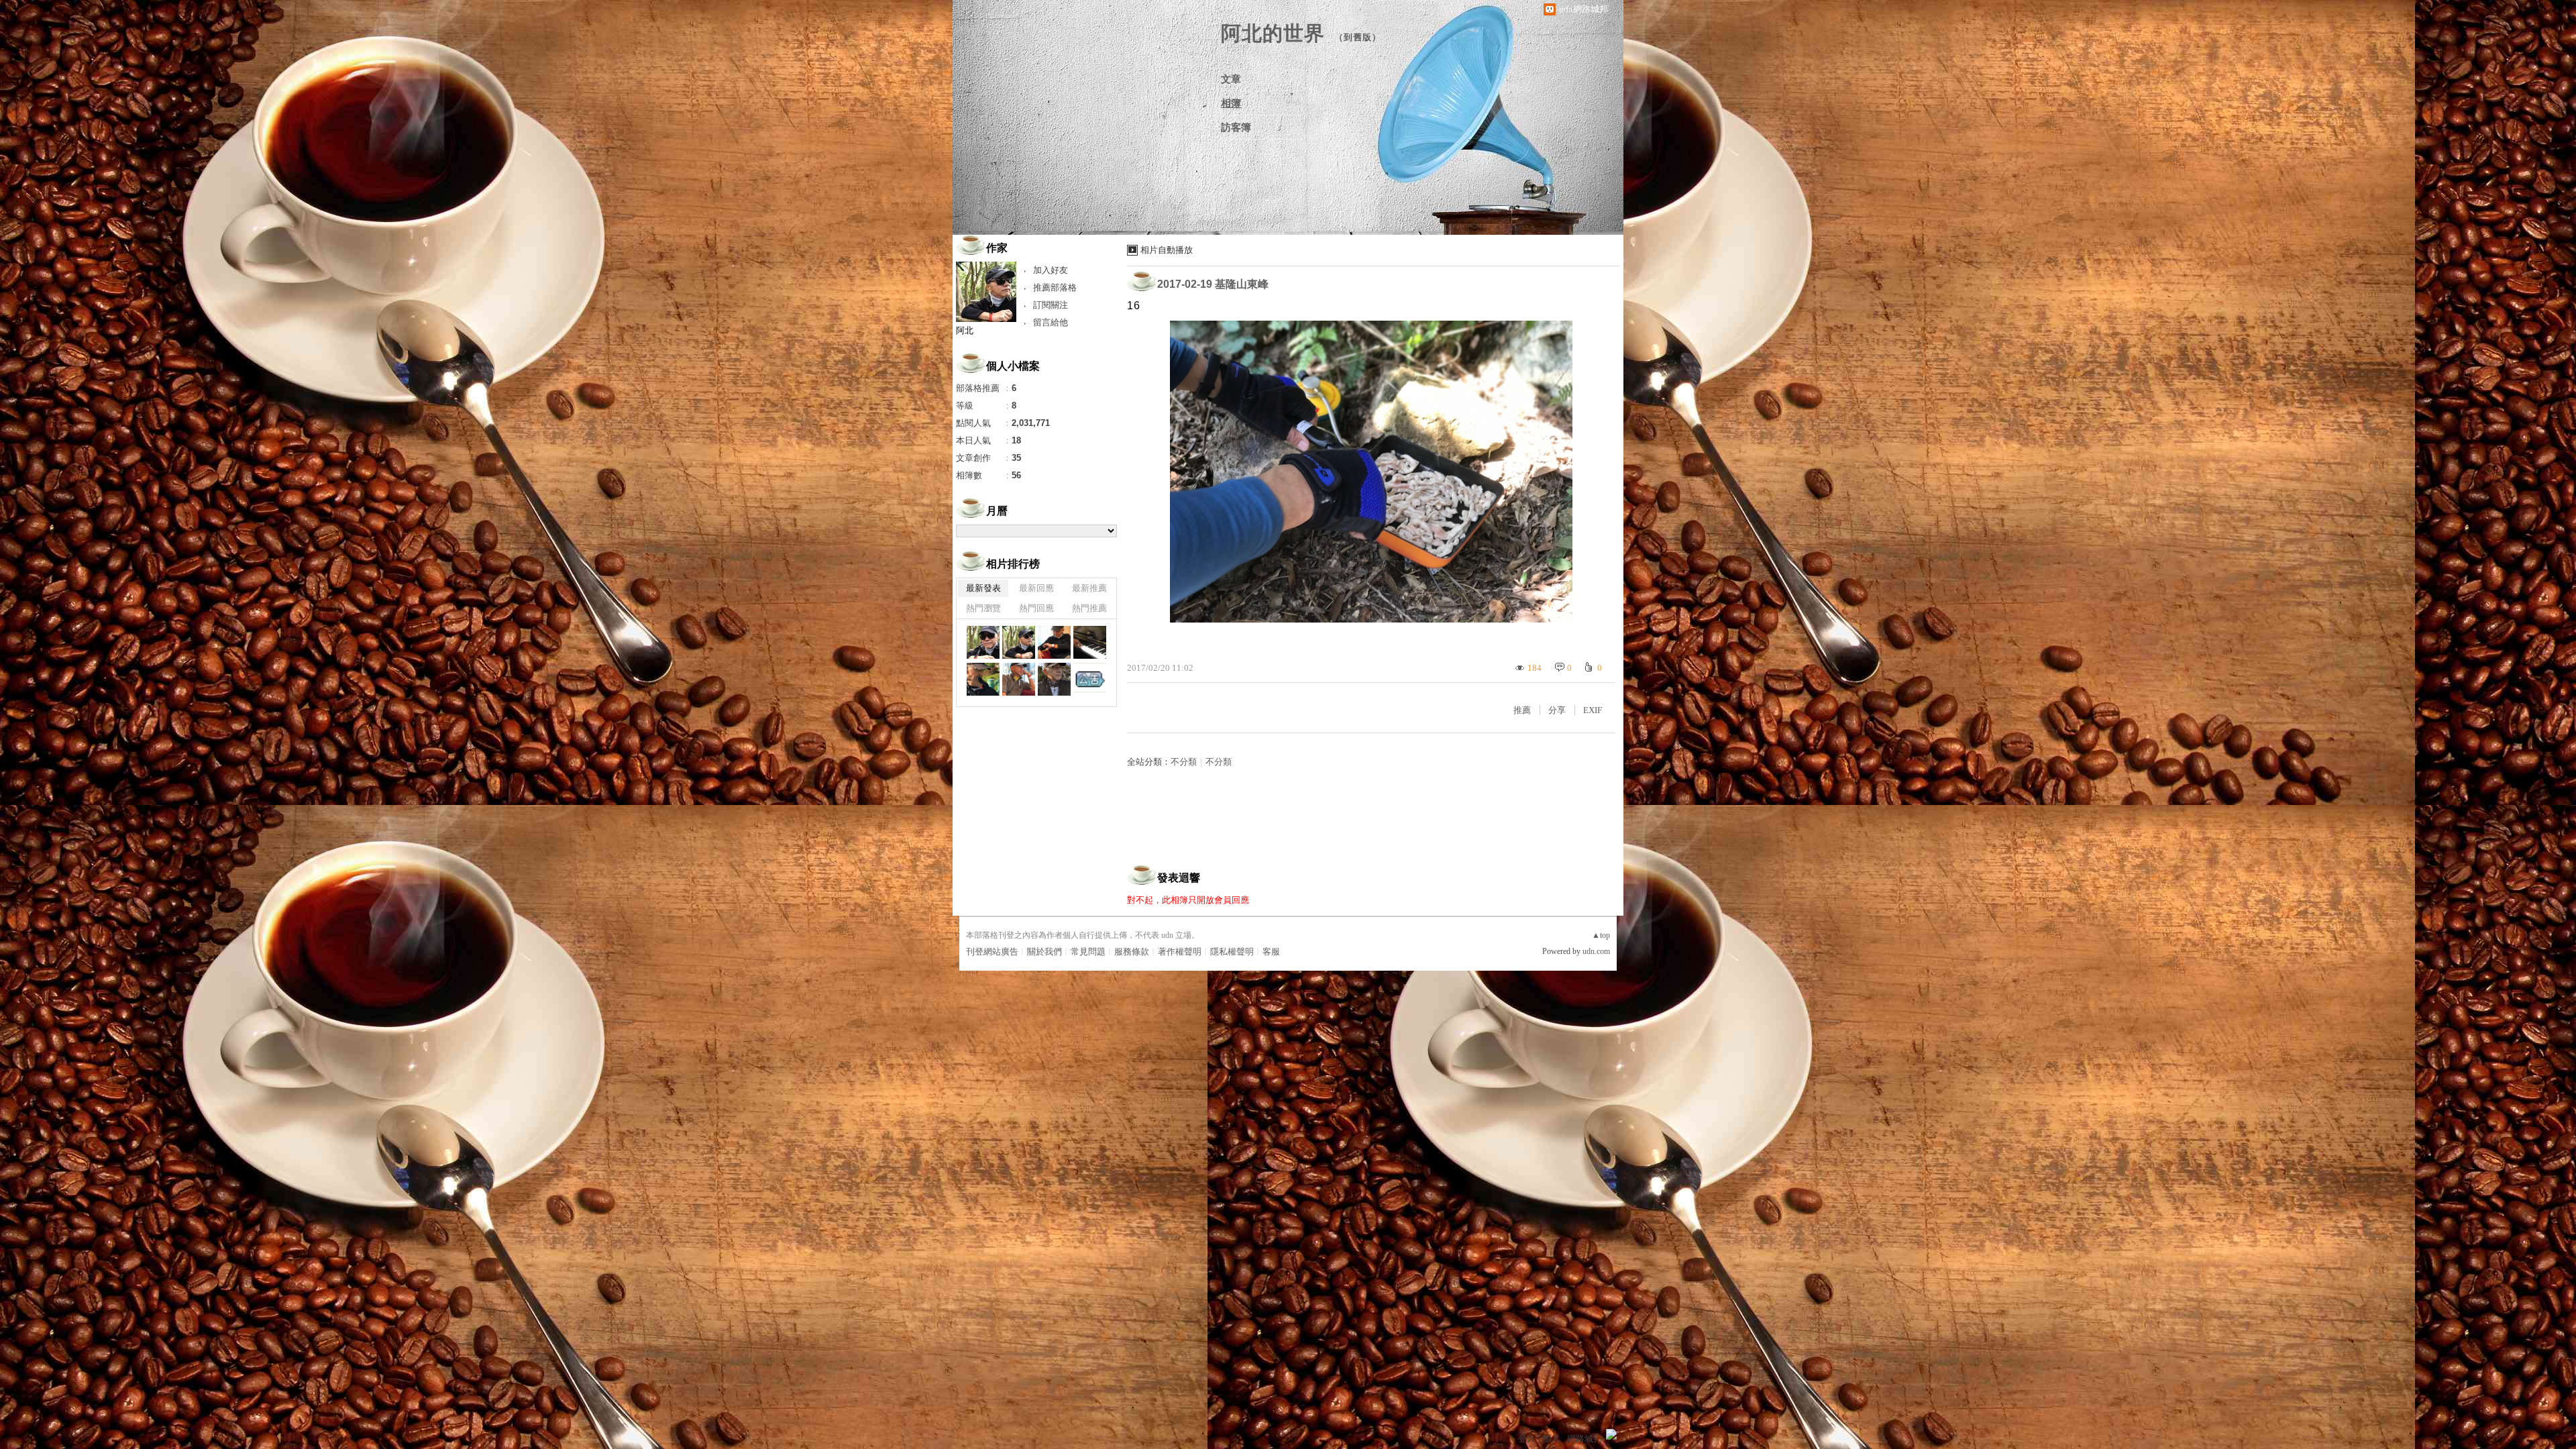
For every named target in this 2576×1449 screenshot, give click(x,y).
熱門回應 (1036, 608)
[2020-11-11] (983, 679)
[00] (1090, 679)
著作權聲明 (1180, 952)
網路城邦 (1585, 1439)
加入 (1551, 1439)
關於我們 (1044, 952)
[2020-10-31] (1054, 679)
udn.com (1596, 951)
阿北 (965, 330)
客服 (1271, 952)
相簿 (1231, 103)
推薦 (1522, 710)
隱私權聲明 (1232, 952)
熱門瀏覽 (983, 608)
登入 (1527, 1439)
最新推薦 (1089, 588)
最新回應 (1036, 588)
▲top (1601, 935)
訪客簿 (1236, 127)
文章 (1231, 79)
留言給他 (1051, 322)
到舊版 (1358, 37)
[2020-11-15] (1090, 642)
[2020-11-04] (1019, 679)
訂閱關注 (1051, 305)
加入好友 (1051, 270)
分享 (1557, 710)
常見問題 (1088, 952)
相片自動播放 (1167, 250)
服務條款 (1132, 952)
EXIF (1593, 710)
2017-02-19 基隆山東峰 (1213, 284)
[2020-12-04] (1054, 642)
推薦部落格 (1055, 287)
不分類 (1184, 762)
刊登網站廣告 (992, 952)
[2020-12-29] (983, 642)
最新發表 (983, 588)
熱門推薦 (1089, 608)
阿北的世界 (1273, 33)
